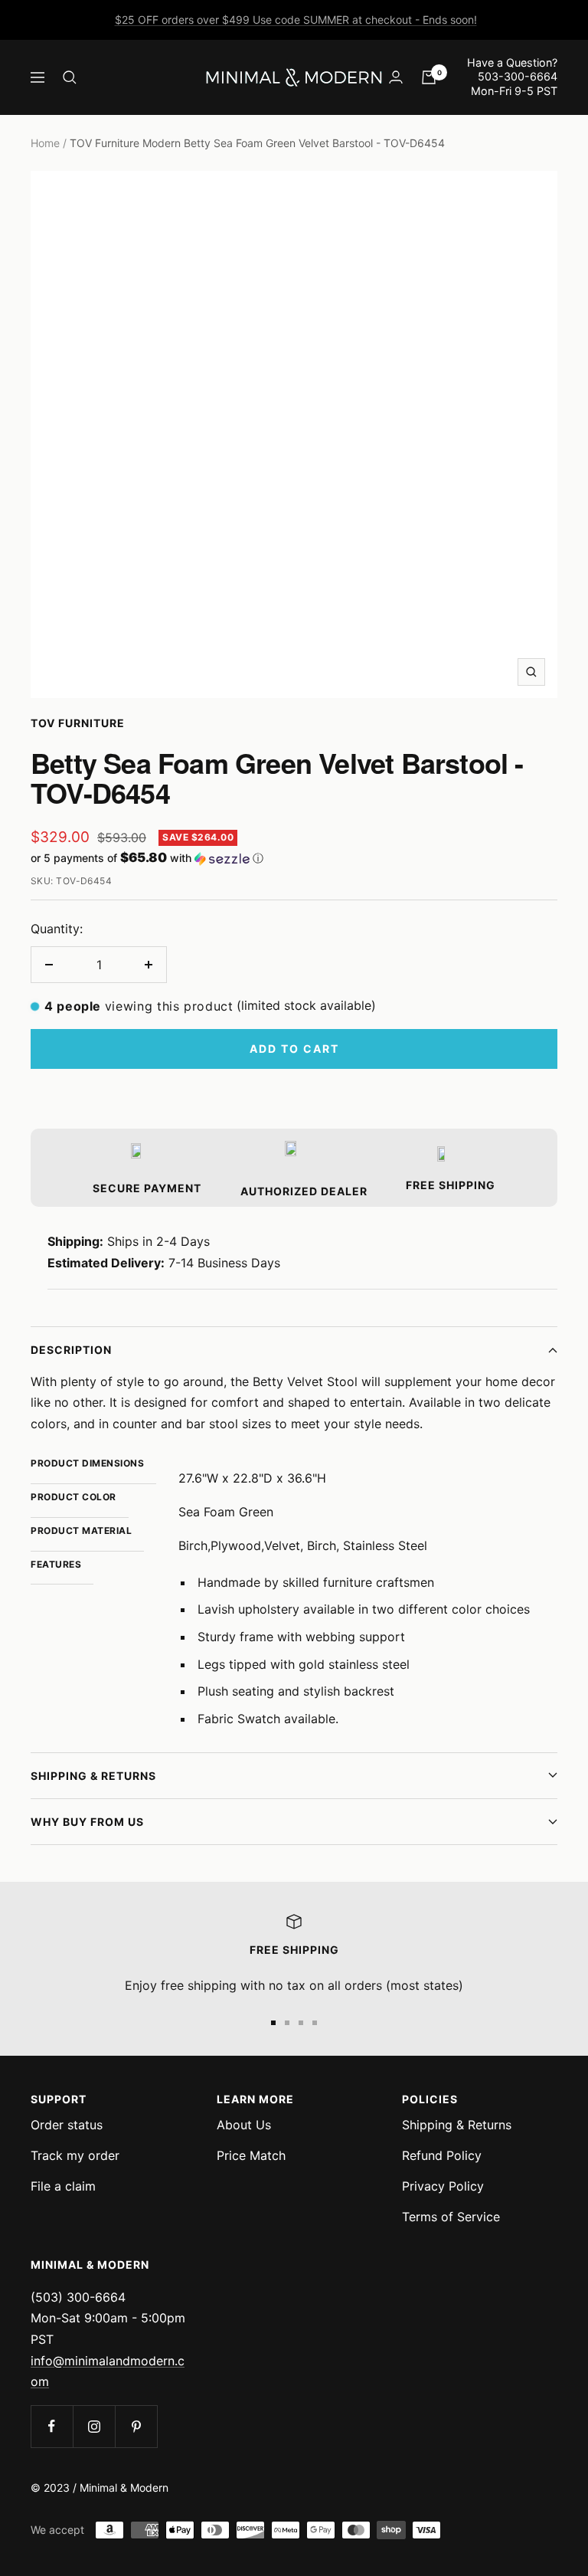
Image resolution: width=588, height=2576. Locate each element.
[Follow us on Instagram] (94, 2426)
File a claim (63, 2186)
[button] (294, 858)
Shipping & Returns (93, 1776)
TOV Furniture (78, 723)
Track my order (75, 2155)
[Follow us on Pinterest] (136, 2426)
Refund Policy (442, 2155)
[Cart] (429, 77)
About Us (244, 2125)
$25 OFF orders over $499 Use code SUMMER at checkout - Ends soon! (296, 20)
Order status (67, 2125)
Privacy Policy (443, 2186)
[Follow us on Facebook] (52, 2426)
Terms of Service (451, 2217)
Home (45, 143)
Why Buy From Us (87, 1822)
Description (71, 1350)
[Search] (70, 77)
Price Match (251, 2155)
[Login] (396, 77)
